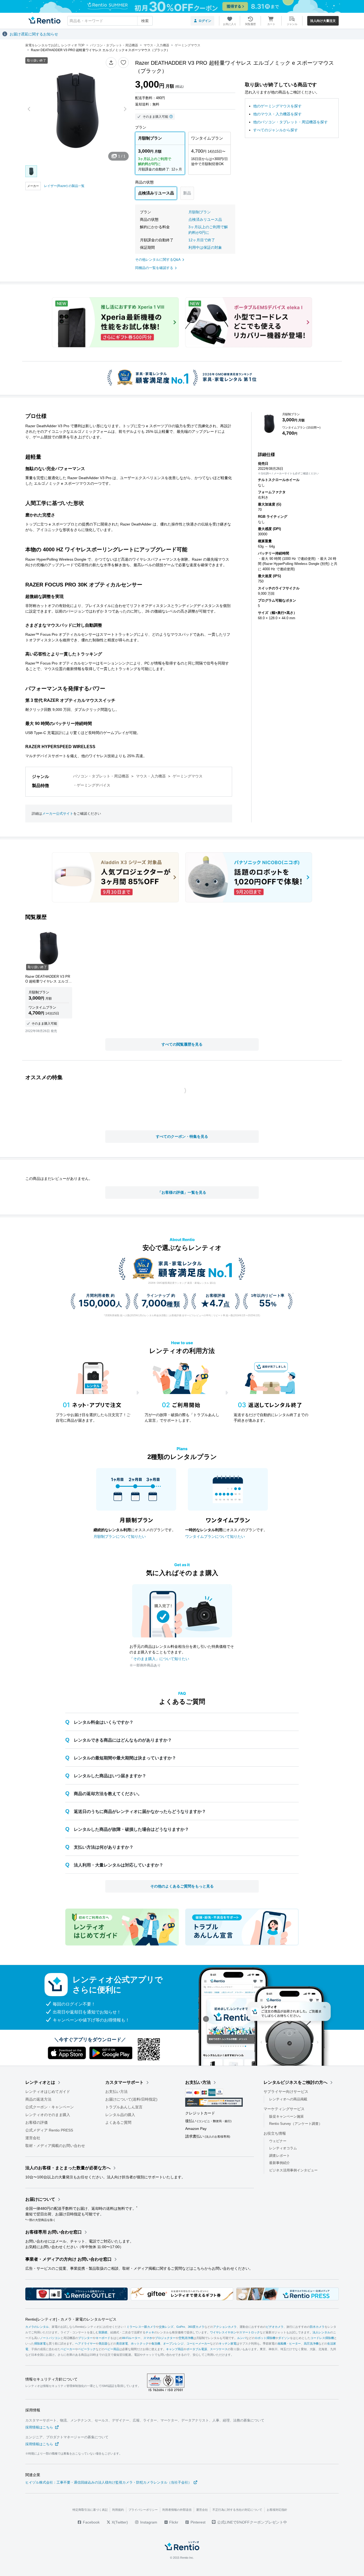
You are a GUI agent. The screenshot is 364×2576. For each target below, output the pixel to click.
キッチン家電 (228, 2344)
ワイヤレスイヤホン (223, 2333)
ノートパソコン (50, 2338)
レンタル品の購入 (120, 2115)
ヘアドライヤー (85, 2344)
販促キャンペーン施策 (286, 2116)
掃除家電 (40, 2344)
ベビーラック (87, 2349)
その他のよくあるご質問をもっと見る (182, 1886)
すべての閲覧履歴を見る (182, 1044)
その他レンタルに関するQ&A (158, 260)
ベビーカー (68, 2349)
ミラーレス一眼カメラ (141, 2327)
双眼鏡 (103, 2333)
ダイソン (284, 2338)
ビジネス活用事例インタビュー (293, 2170)
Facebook (91, 2522)
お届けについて (40, 2199)
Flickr (173, 2522)
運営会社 (33, 2138)
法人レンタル (321, 2333)
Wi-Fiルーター (131, 2338)
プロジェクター (165, 2338)
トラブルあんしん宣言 (124, 2107)
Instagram (148, 2522)
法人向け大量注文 (323, 21)
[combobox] (110, 21)
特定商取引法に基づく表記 (90, 2510)
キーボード (103, 2338)
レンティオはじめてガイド (48, 2092)
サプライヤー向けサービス (286, 2092)
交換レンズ (166, 2327)
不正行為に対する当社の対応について (237, 2510)
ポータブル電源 (197, 2349)
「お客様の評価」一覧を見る (182, 1192)
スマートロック (250, 2333)
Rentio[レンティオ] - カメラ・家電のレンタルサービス (71, 2320)
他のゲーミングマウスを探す (277, 106)
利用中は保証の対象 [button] (205, 247)
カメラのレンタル (37, 2327)
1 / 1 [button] (122, 156)
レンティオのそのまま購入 (48, 2115)
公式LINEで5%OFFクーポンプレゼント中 (252, 2522)
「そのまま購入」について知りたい (159, 1659)
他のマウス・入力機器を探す (277, 114)
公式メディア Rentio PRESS (49, 2130)
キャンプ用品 (175, 2349)
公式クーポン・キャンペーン (50, 2107)
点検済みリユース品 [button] (205, 219)
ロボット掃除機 (265, 2338)
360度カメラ (196, 2327)
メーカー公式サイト (58, 814)
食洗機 (156, 2344)
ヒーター (295, 2344)
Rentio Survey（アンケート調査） (296, 2124)
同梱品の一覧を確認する (154, 268)
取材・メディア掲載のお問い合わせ (55, 2146)
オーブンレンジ (173, 2344)
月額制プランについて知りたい (120, 1536)
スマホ (148, 2338)
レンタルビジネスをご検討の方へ (296, 2082)
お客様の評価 (37, 2122)
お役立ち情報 (275, 2133)
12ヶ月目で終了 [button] (202, 240)
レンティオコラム (283, 2148)
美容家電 (122, 2344)
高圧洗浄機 (311, 2344)
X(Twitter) (119, 2522)
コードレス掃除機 (322, 2338)
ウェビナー (278, 2141)
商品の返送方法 (38, 2099)
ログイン (205, 21)
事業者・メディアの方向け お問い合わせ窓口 (68, 2259)
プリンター (85, 2338)
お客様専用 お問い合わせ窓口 (54, 2232)
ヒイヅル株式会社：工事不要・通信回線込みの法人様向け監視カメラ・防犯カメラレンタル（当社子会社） (108, 2482)
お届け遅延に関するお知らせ (34, 34)
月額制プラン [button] (200, 212)
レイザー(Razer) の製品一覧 (64, 186)
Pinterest (197, 2522)
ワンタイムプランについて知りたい (215, 1536)
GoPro (181, 2327)
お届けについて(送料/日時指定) (131, 2099)
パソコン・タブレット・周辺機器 (101, 776)
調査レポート (280, 2156)
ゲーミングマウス (188, 776)
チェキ (150, 2333)
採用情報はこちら (39, 2427)
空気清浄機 (186, 2338)
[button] (111, 63)
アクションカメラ (225, 2327)
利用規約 (118, 2510)
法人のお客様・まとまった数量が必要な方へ (68, 2168)
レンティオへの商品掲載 (288, 2099)
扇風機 (282, 2344)
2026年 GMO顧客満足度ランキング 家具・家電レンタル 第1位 (182, 1283)
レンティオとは (40, 2082)
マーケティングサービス (284, 2109)
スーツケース (219, 2349)
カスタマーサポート (124, 2082)
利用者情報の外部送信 (177, 2510)
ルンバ (242, 2338)
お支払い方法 (116, 2092)
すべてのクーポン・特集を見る (182, 1136)
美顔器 (103, 2344)
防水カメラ (317, 2327)
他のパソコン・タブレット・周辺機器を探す (290, 122)
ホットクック (140, 2344)
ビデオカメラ (275, 2327)
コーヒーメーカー (198, 2344)
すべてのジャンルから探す (276, 130)
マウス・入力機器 (151, 776)
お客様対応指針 (277, 2510)
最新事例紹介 (280, 2163)
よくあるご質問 (118, 2122)
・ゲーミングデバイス (92, 785)
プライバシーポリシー (143, 2510)
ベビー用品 (112, 2349)
